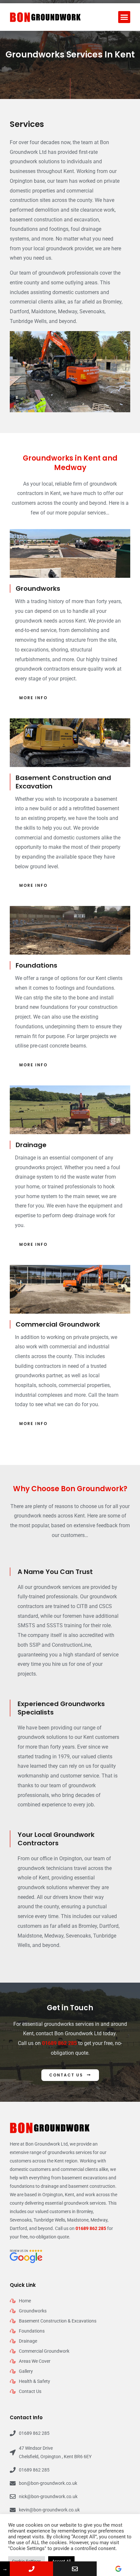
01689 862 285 (59, 2043)
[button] (124, 17)
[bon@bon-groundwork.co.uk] (75, 2569)
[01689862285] (31, 2569)
